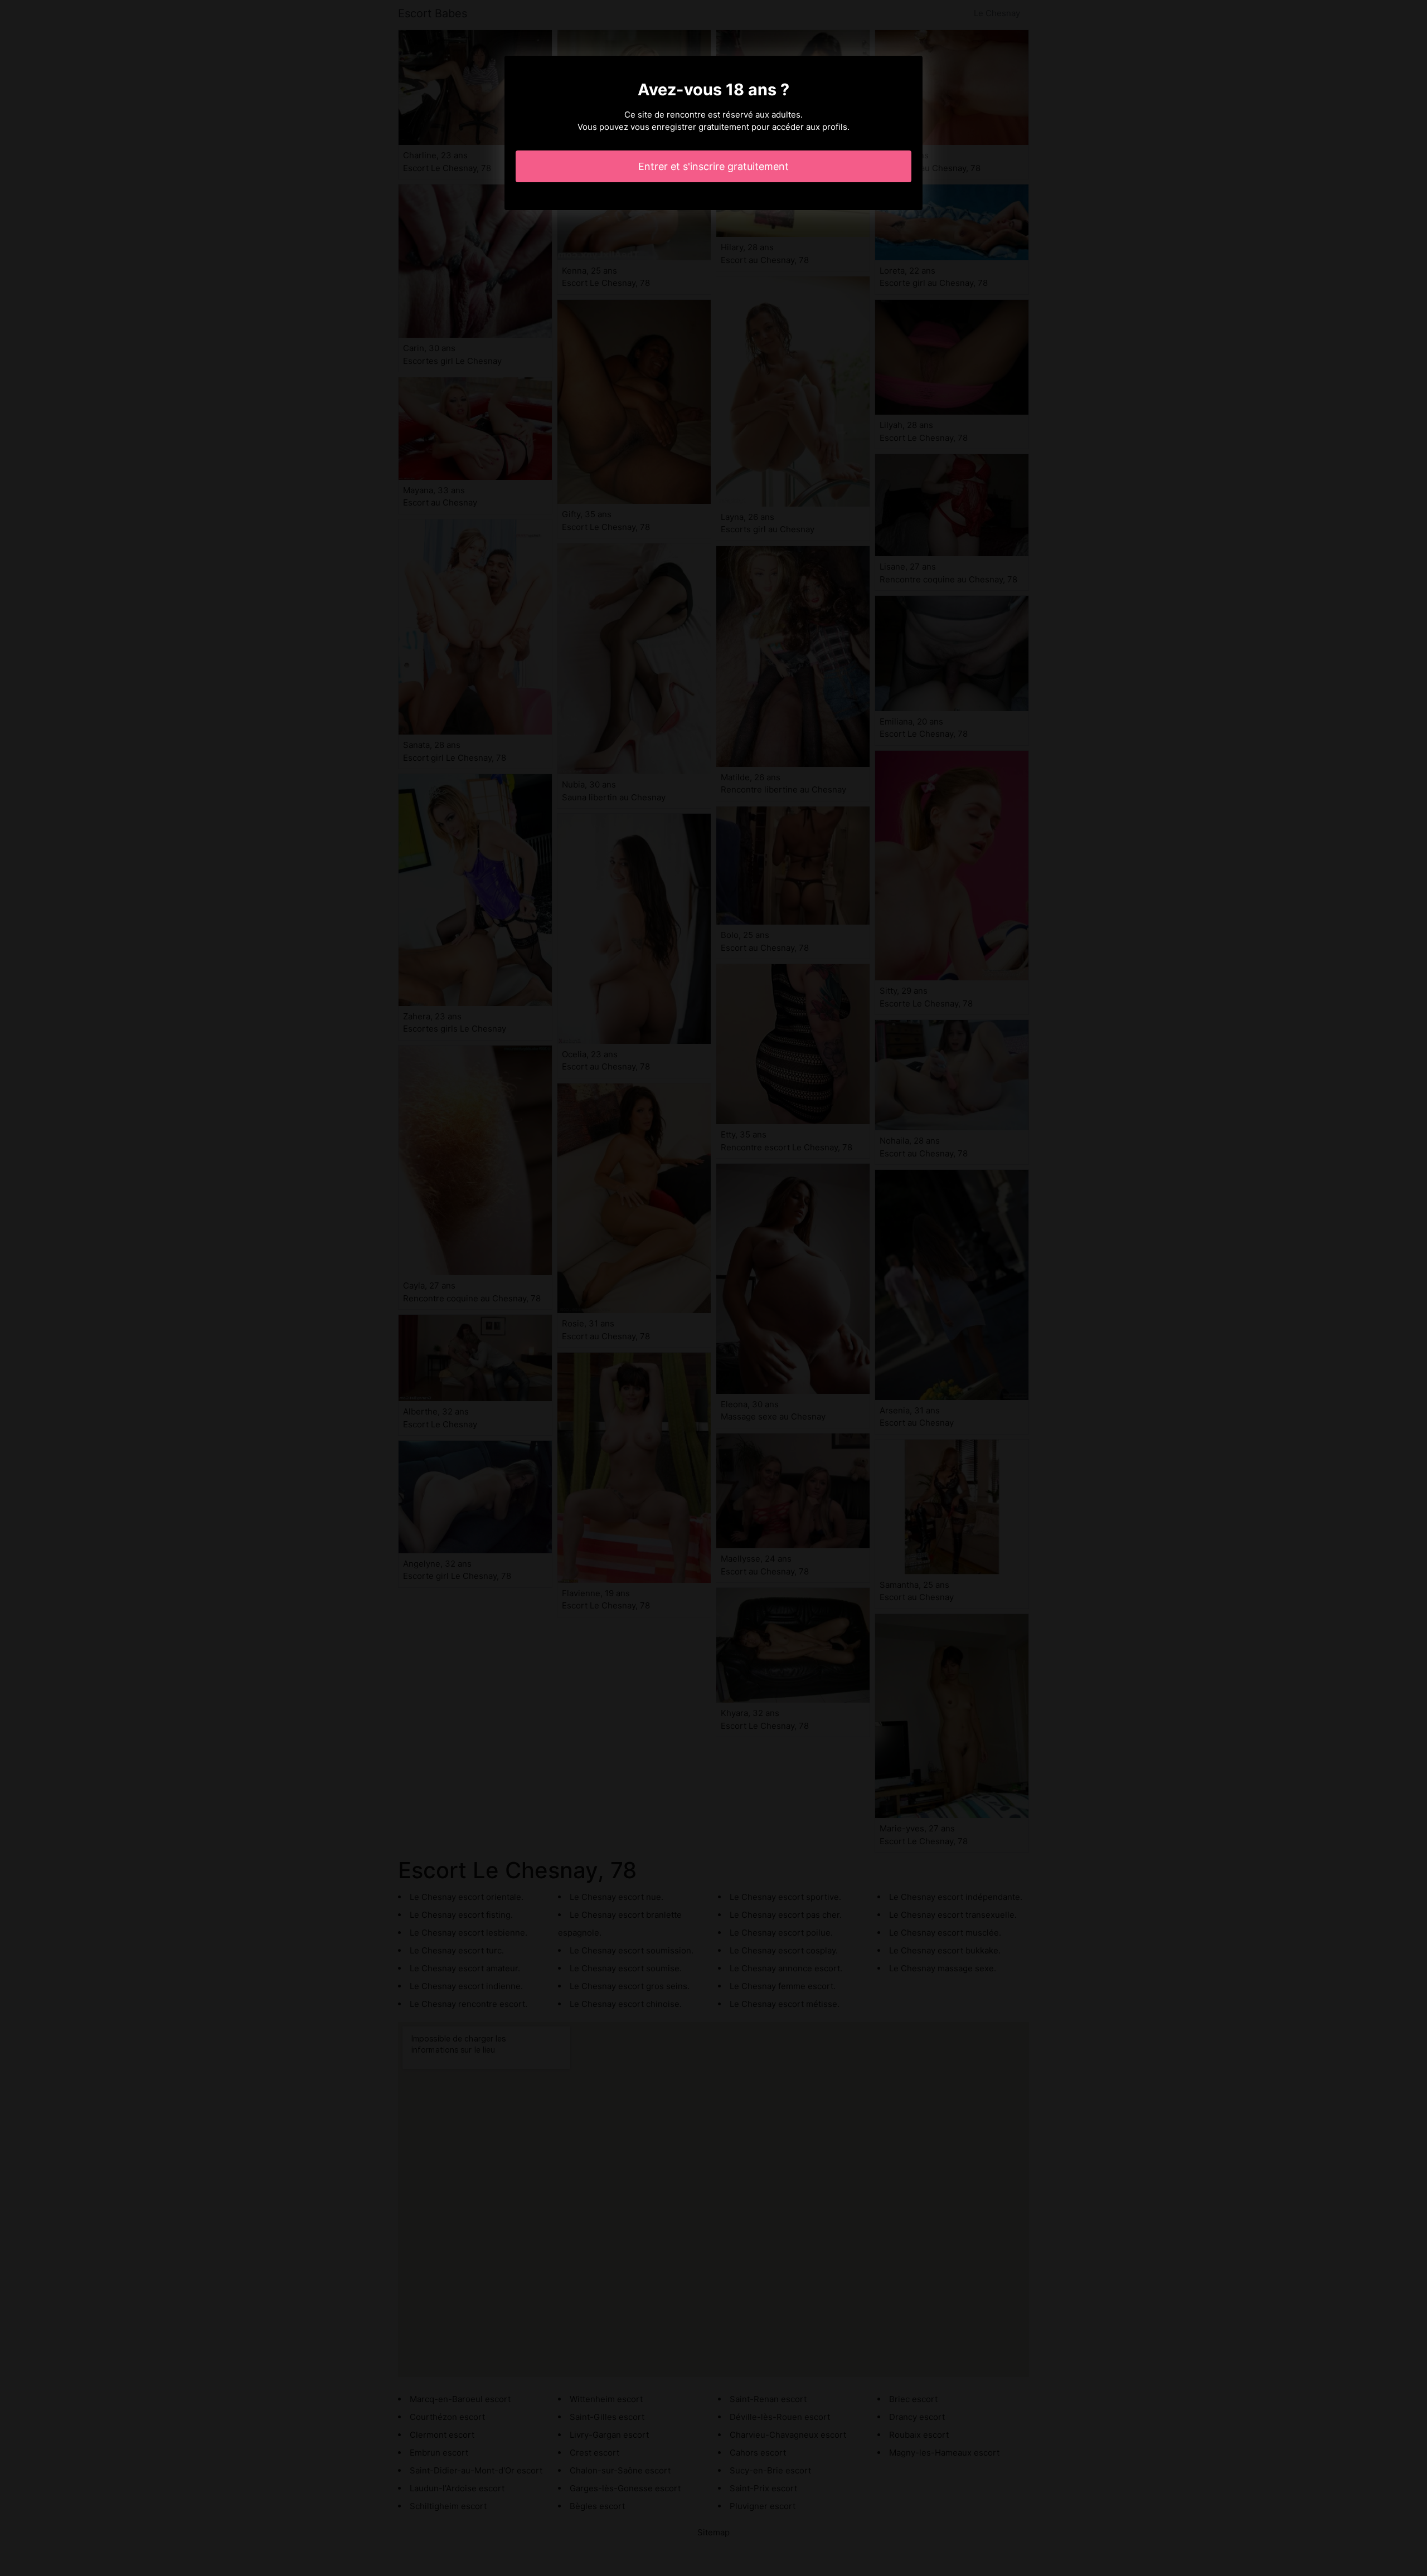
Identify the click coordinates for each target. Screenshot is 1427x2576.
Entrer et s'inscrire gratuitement (713, 166)
